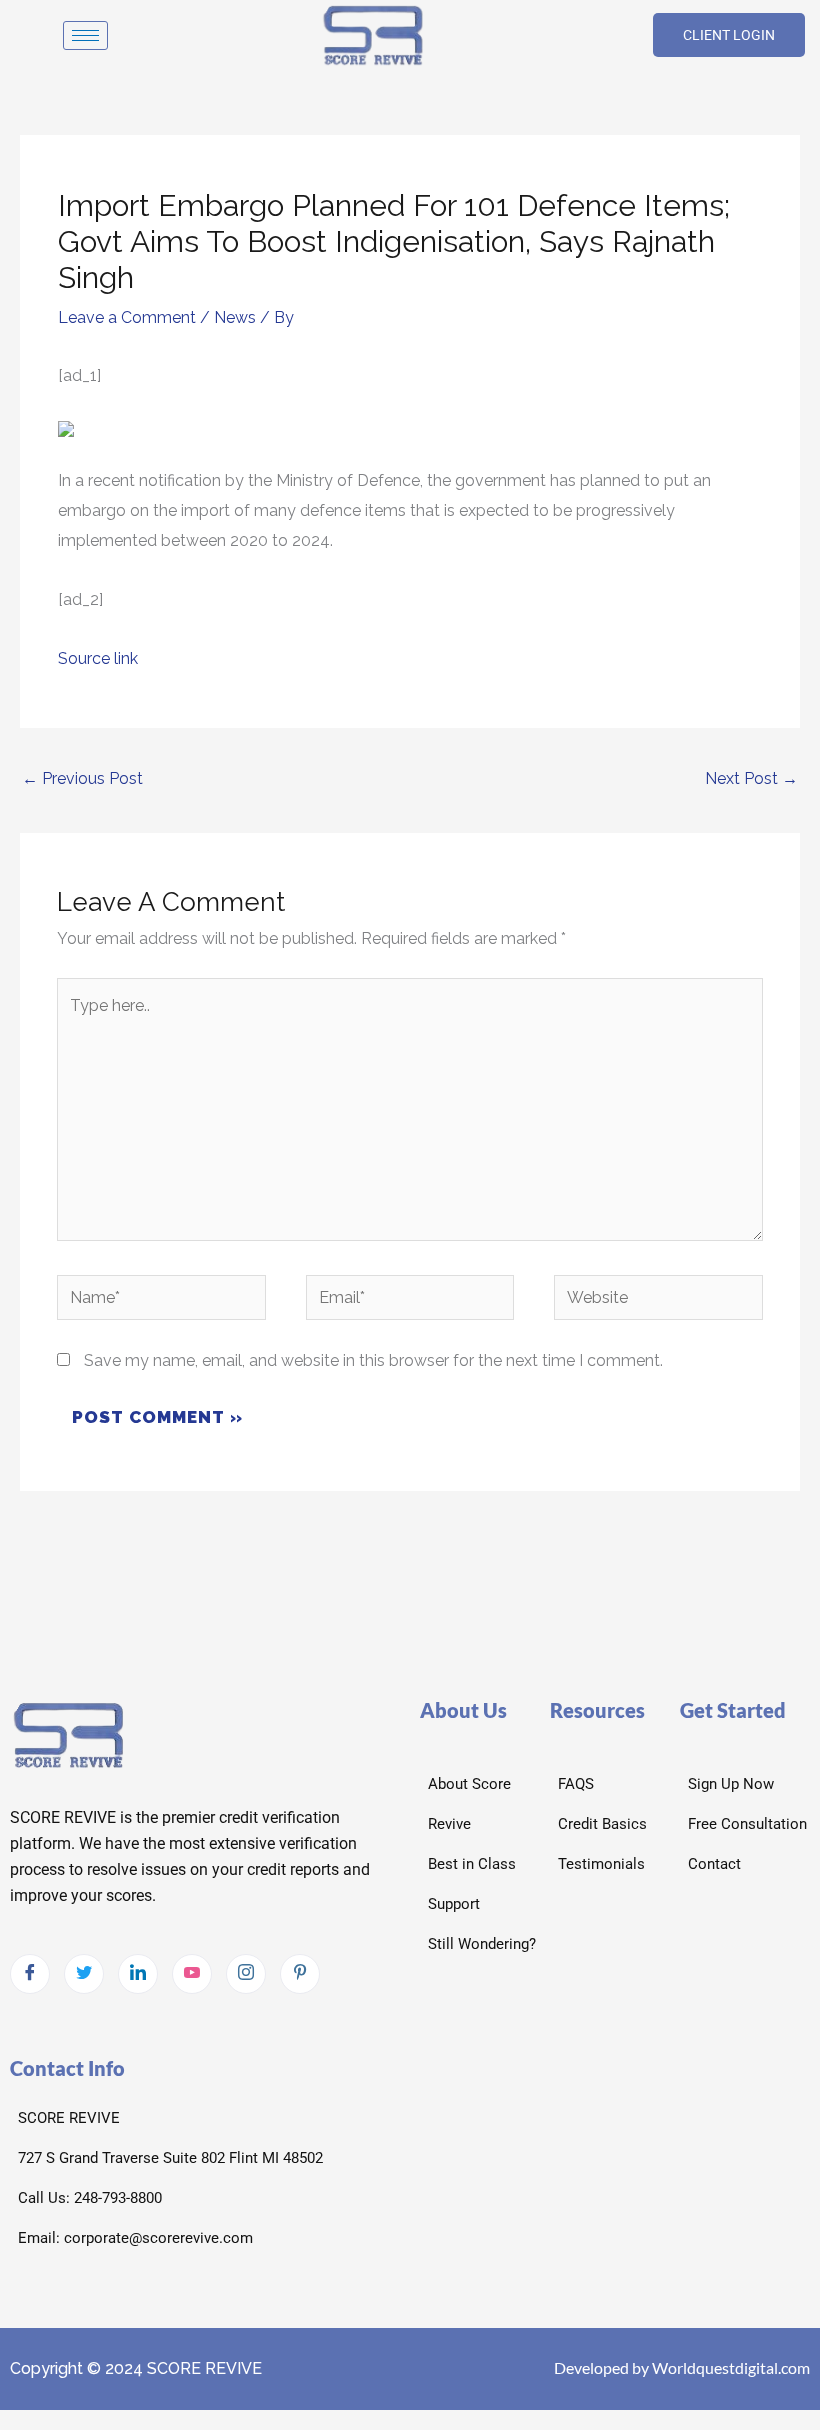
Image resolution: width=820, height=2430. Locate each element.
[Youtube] (192, 1974)
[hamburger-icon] (85, 35)
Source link (98, 658)
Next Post (751, 778)
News (235, 317)
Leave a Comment (127, 317)
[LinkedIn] (138, 1974)
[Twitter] (84, 1974)
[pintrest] (300, 1974)
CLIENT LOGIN (729, 35)
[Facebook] (30, 1974)
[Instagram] (246, 1974)
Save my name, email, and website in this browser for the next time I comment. (373, 1360)
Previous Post (82, 778)
